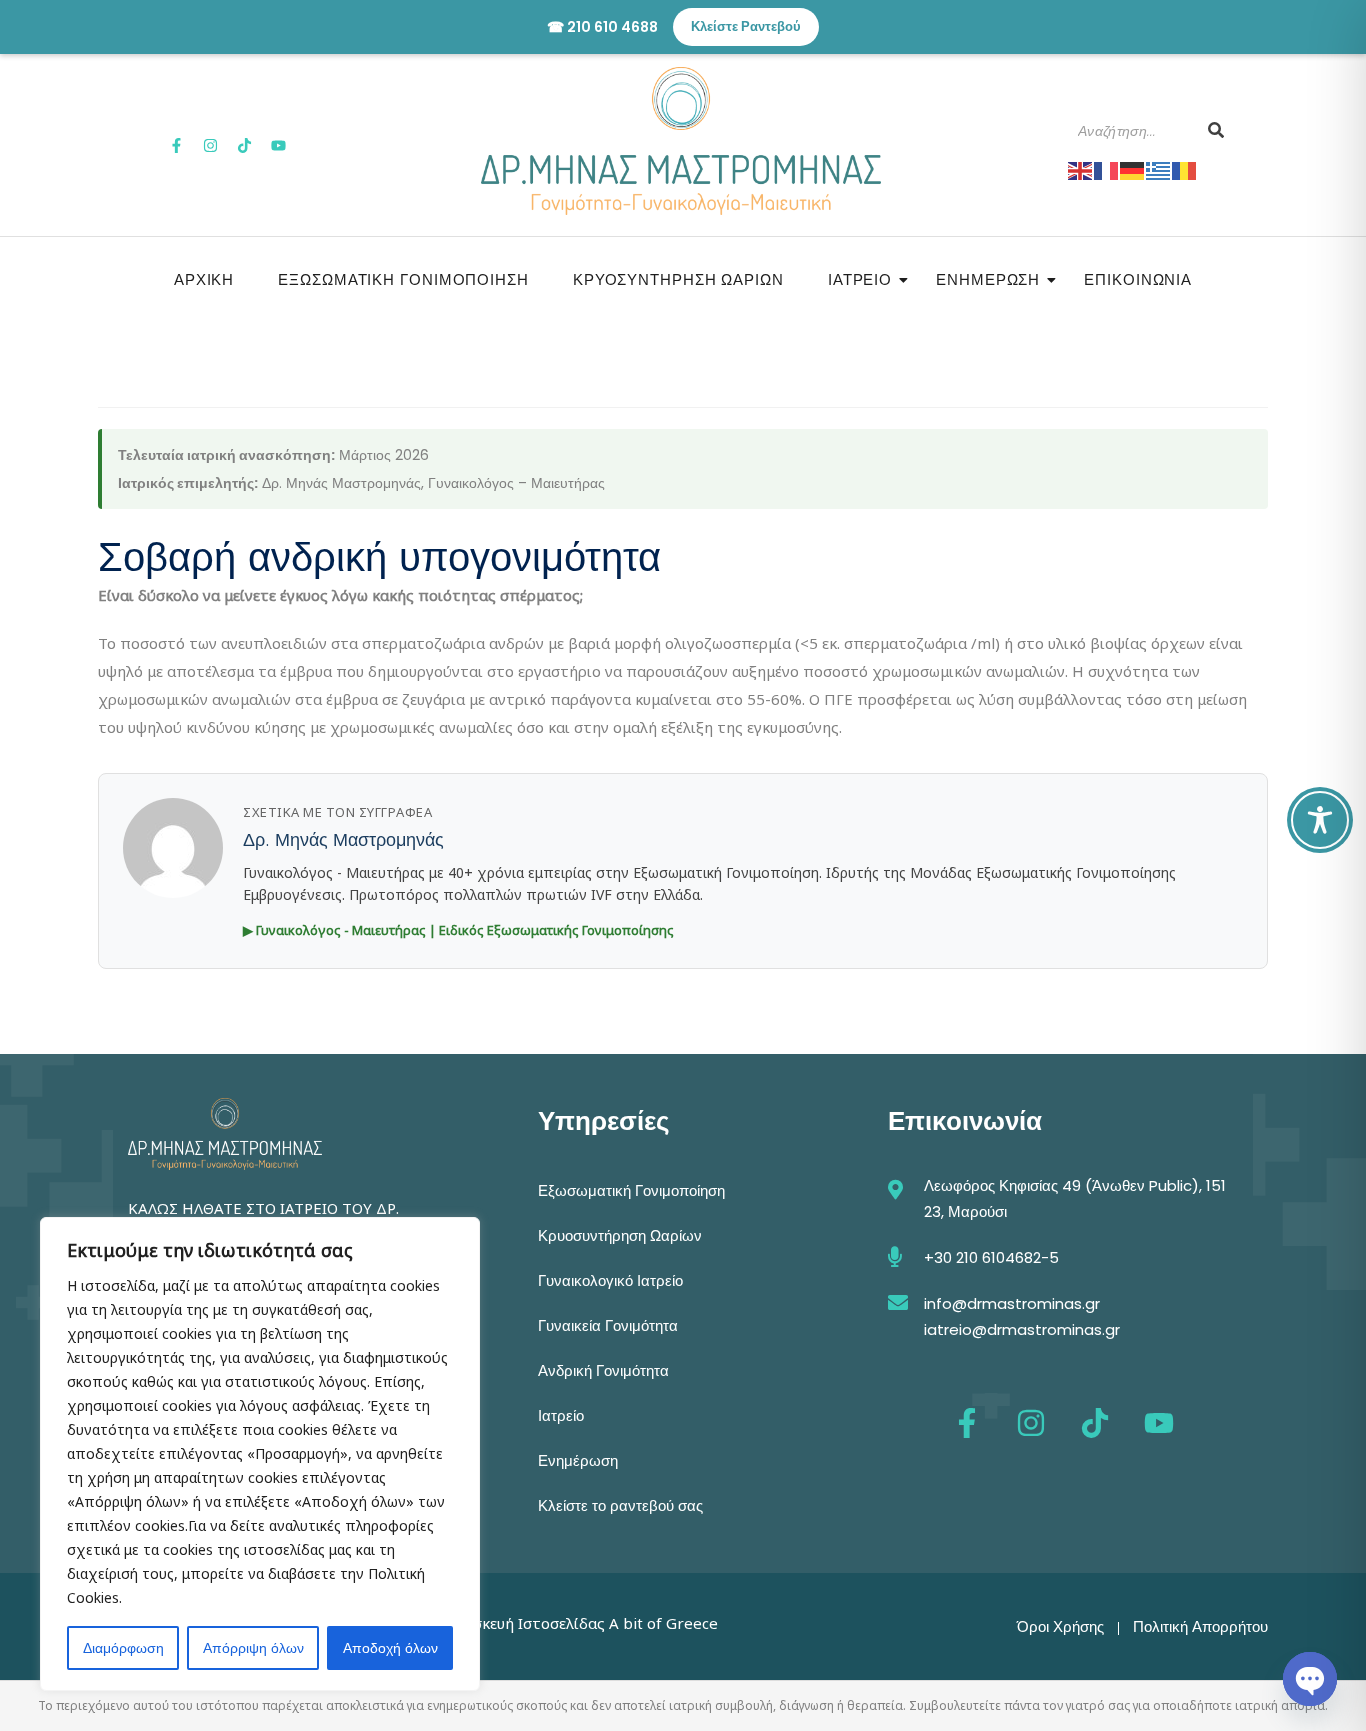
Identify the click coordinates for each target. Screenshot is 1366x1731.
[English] (1081, 169)
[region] (260, 1454)
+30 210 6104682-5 (991, 1257)
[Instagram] (211, 145)
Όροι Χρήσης (1060, 1626)
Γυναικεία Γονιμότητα (608, 1325)
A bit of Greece (663, 1623)
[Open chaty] (1310, 1679)
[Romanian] (1185, 169)
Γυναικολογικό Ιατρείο (610, 1280)
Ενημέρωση (988, 279)
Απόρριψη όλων (253, 1648)
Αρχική (204, 279)
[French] (1107, 169)
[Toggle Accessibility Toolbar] (1320, 820)
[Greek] (1159, 169)
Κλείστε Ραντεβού (746, 26)
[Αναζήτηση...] (1216, 131)
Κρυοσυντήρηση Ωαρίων (678, 279)
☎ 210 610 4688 (602, 27)
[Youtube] (279, 145)
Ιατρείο (860, 279)
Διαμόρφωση (123, 1648)
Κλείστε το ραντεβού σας (620, 1505)
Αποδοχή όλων (390, 1648)
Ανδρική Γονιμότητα (603, 1370)
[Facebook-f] (177, 145)
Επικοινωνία (1138, 279)
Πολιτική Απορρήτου (1200, 1626)
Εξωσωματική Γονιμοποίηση (403, 279)
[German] (1133, 169)
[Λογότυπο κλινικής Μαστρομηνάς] (681, 141)
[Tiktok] (245, 145)
